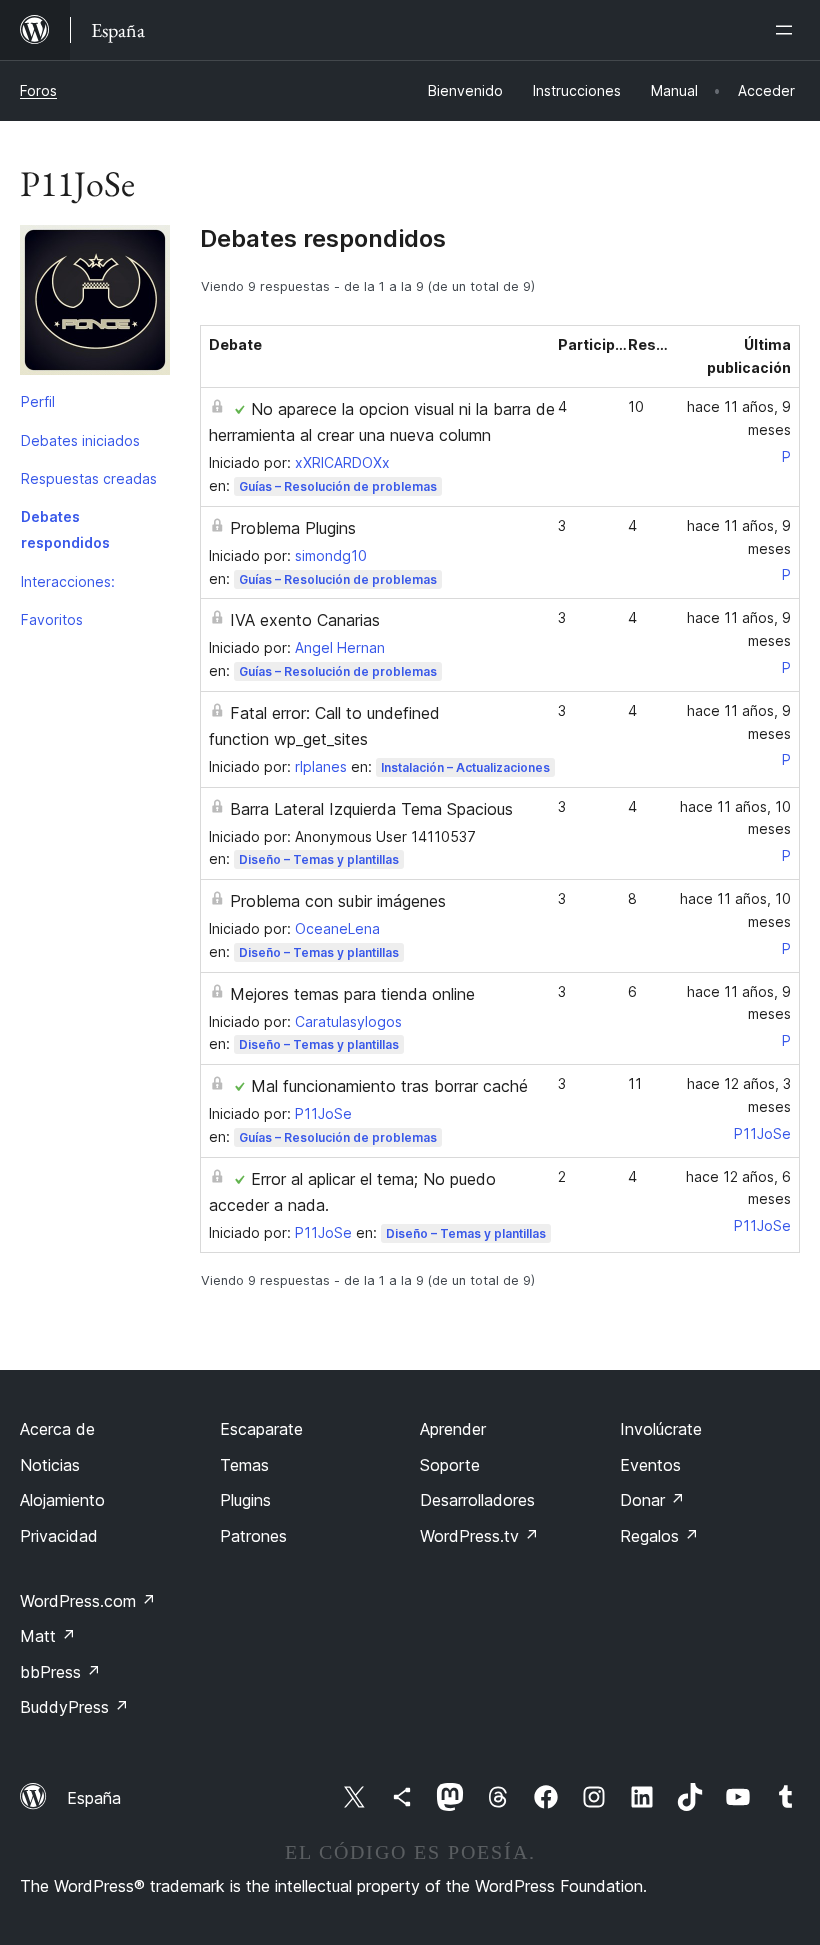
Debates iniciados (80, 440)
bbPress (60, 1672)
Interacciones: (68, 581)
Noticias (50, 1465)
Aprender (453, 1429)
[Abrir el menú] (788, 30)
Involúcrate (661, 1429)
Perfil (38, 401)
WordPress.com (88, 1601)
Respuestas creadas (89, 478)
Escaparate (261, 1429)
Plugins (245, 1500)
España (94, 1798)
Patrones (253, 1536)
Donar (652, 1500)
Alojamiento (62, 1500)
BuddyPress (74, 1707)
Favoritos (52, 619)
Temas (244, 1465)
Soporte (450, 1465)
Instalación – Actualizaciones (465, 767)
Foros (38, 90)
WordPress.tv (479, 1536)
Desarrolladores (477, 1500)
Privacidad (59, 1536)
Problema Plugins (293, 528)
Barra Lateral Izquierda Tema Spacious (371, 809)
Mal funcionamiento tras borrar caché (389, 1086)
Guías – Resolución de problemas (338, 486)
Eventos (650, 1465)
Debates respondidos (65, 529)
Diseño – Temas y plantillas (319, 859)
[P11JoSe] (95, 304)
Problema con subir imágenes (338, 901)
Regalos (659, 1536)
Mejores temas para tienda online (352, 994)
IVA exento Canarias (305, 620)
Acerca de (57, 1429)
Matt (48, 1636)
